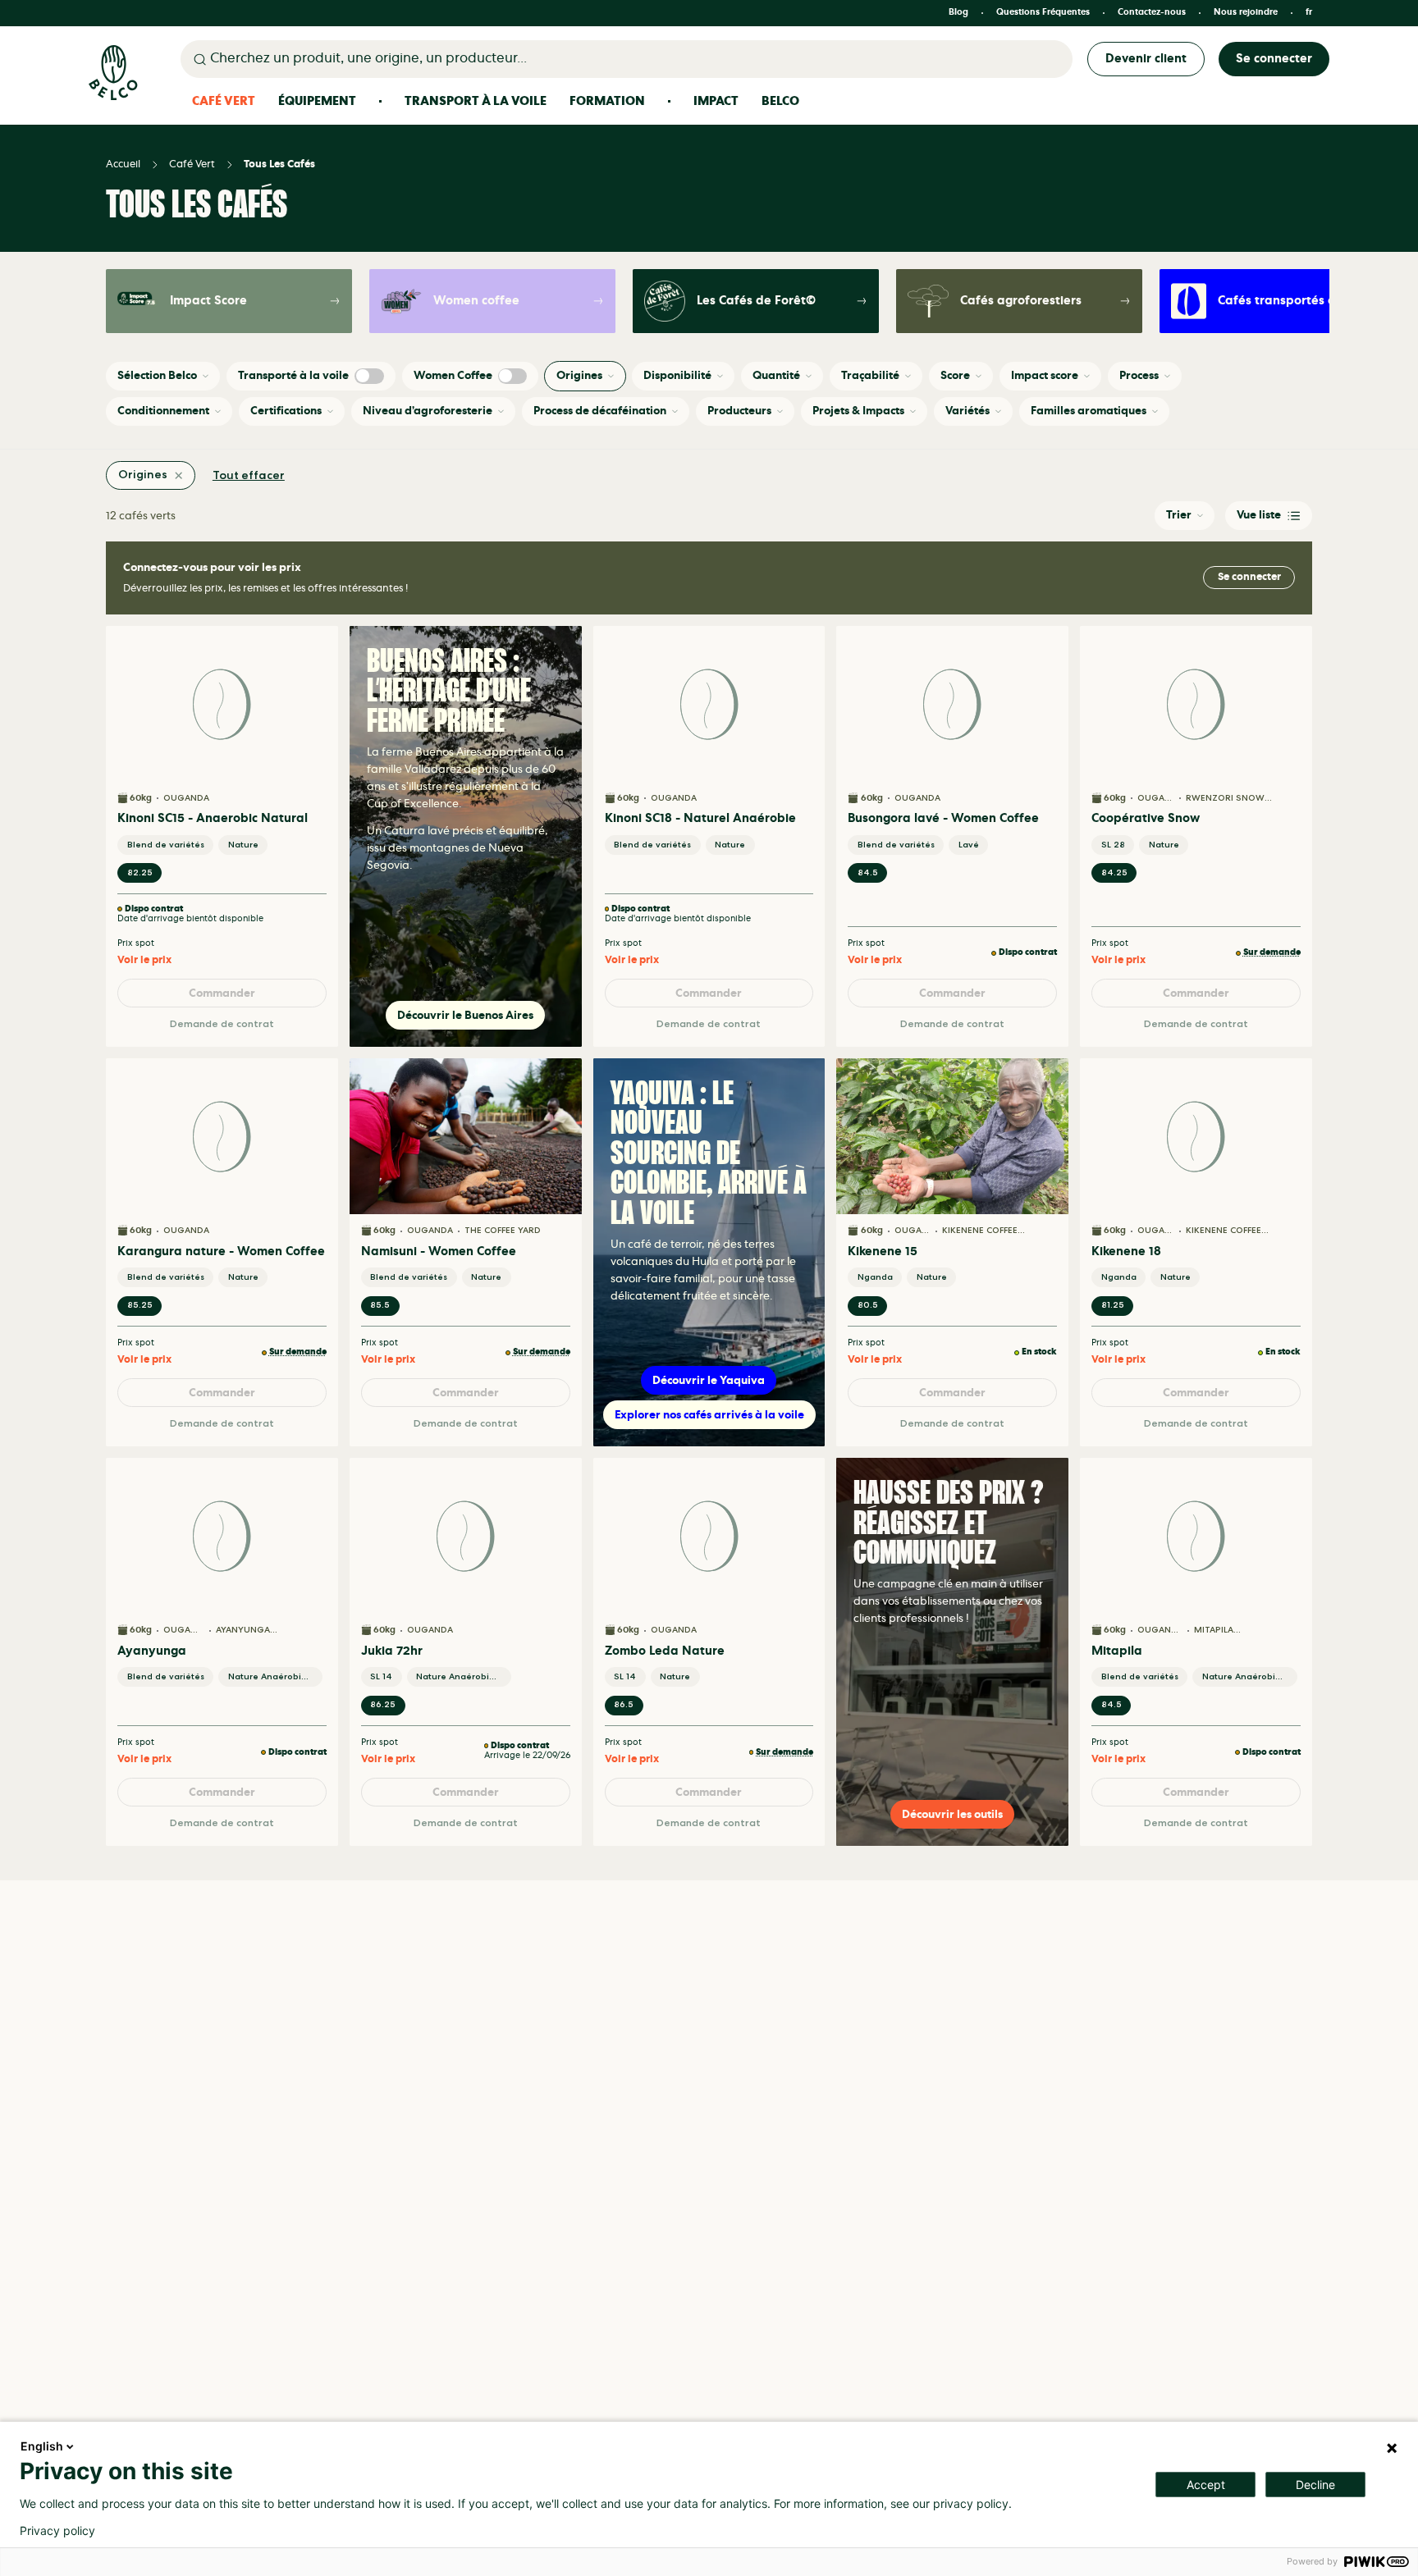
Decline (1315, 2485)
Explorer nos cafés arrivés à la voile (709, 1415)
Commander (222, 993)
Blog (958, 13)
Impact (716, 101)
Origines (579, 375)
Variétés (967, 411)
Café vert (192, 164)
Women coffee (476, 301)
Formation (607, 101)
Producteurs (739, 411)
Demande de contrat (222, 1024)
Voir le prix (144, 960)
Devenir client (1146, 59)
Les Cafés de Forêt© (756, 301)
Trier (1179, 515)
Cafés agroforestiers (1021, 301)
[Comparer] (316, 676)
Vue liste (1259, 515)
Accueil (123, 164)
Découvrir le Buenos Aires (465, 1015)
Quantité (776, 375)
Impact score (1045, 375)
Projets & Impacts (858, 411)
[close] (179, 476)
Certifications (286, 411)
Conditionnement (163, 411)
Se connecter (1274, 59)
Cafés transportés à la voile (1284, 301)
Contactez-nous (1152, 13)
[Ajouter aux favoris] (316, 647)
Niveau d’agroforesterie (428, 411)
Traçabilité (870, 375)
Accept (1206, 2485)
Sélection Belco (157, 375)
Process (1139, 375)
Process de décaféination (600, 411)
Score (955, 375)
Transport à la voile (476, 101)
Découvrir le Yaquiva (709, 1380)
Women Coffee (453, 375)
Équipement (317, 101)
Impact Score (208, 301)
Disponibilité (677, 375)
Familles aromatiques (1089, 411)
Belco (780, 101)
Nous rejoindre (1246, 13)
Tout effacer (249, 475)
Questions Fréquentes (1043, 13)
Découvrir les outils (952, 1814)
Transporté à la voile (293, 375)
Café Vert (224, 101)
